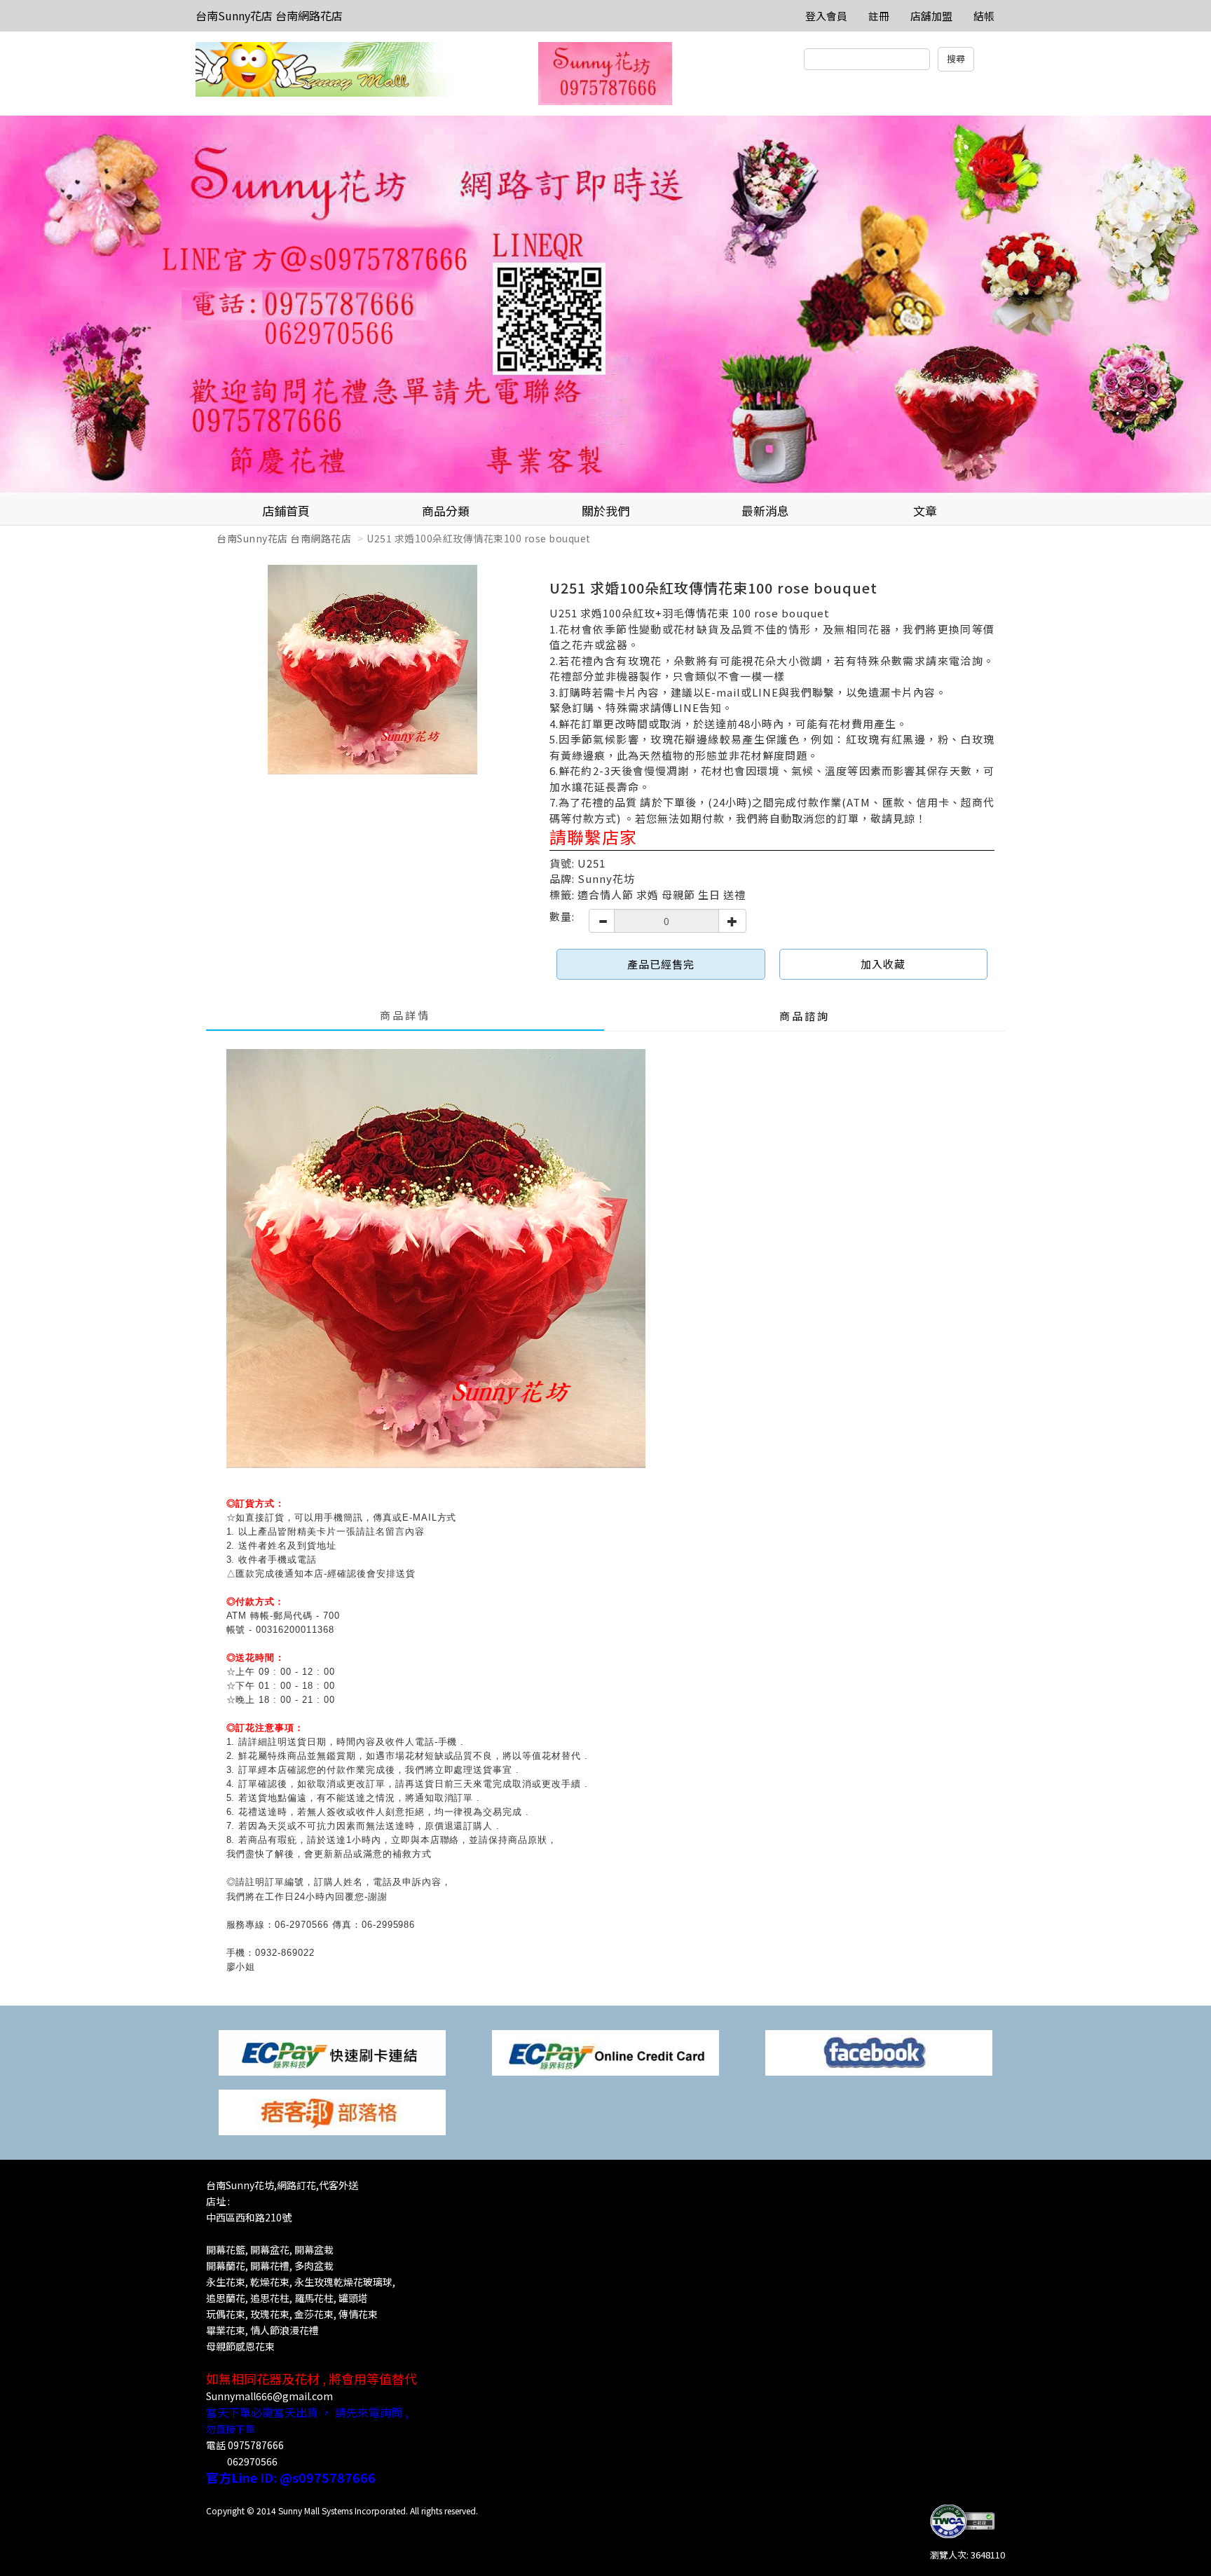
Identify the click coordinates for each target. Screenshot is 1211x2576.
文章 (925, 511)
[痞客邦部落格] (332, 2111)
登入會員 (826, 16)
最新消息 (765, 511)
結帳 (984, 16)
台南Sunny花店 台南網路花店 (269, 15)
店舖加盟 (931, 16)
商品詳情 (405, 1015)
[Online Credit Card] (605, 2051)
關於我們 (605, 511)
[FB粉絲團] (879, 2051)
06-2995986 (389, 1925)
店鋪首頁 (286, 511)
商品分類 (446, 511)
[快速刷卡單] (332, 2051)
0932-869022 (285, 1953)
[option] (605, 305)
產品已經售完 (661, 964)
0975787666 (256, 2445)
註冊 (879, 16)
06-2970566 (302, 1925)
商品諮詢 (805, 1016)
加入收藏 (883, 964)
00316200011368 (295, 1630)
